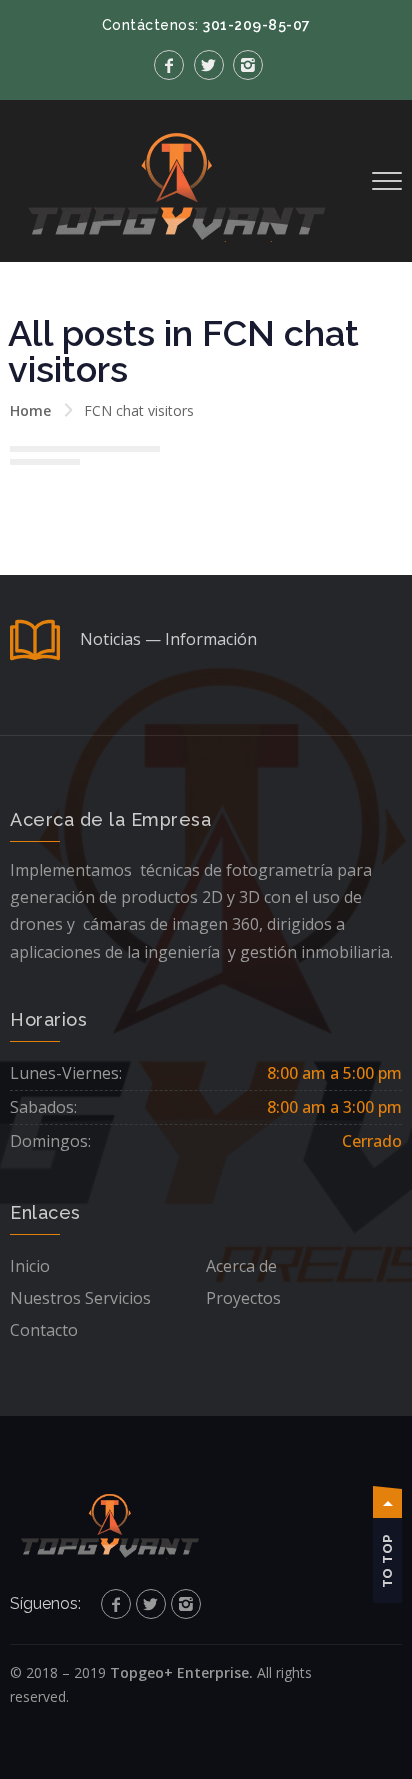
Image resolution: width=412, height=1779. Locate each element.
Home (30, 410)
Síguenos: (45, 1603)
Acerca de (241, 1266)
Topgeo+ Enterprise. (181, 1672)
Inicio (30, 1266)
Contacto (44, 1330)
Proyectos (243, 1298)
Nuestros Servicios (80, 1298)
